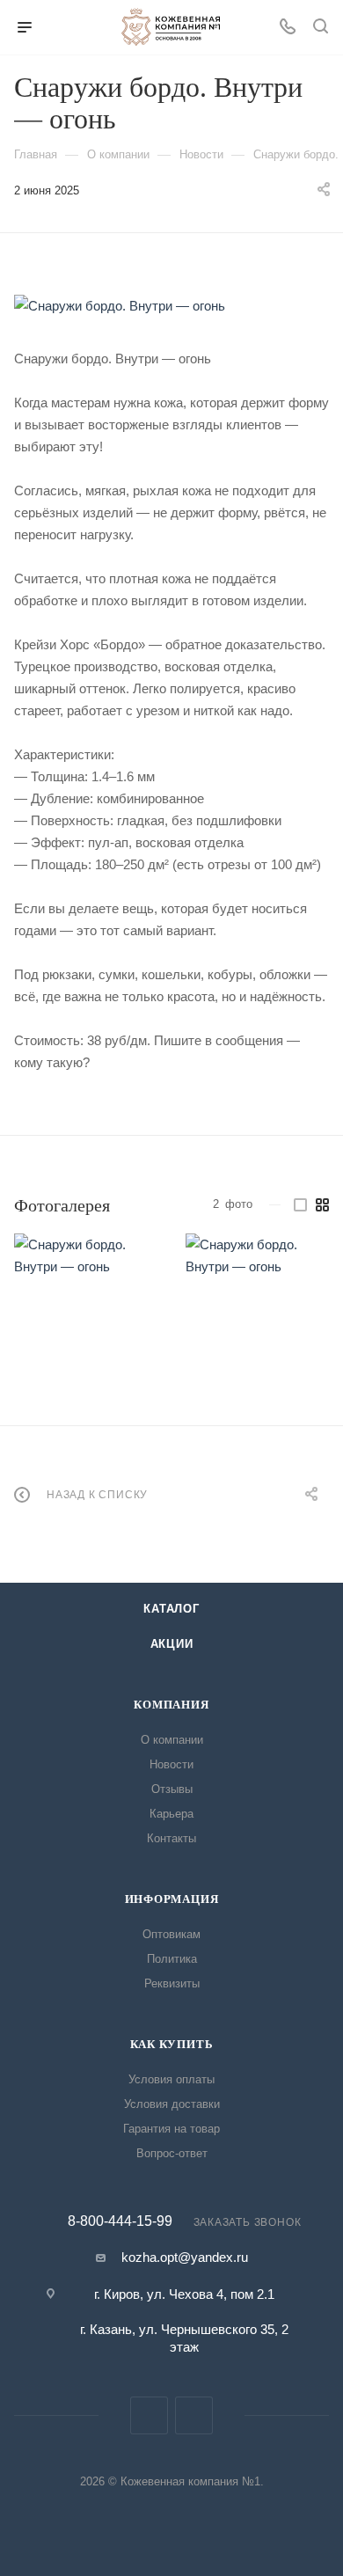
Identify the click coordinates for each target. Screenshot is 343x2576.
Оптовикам (171, 1934)
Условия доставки (172, 2104)
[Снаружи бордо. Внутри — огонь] (171, 306)
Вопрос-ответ (172, 2153)
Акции (172, 1644)
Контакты (171, 1838)
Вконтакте (149, 2415)
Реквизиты (172, 1983)
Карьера (171, 1814)
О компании (172, 1740)
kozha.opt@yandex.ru (185, 2257)
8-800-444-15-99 (120, 2221)
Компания (171, 1705)
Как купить (172, 2044)
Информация (172, 1899)
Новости (171, 1764)
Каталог (171, 1609)
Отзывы (172, 1789)
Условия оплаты (171, 2079)
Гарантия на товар (171, 2129)
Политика (172, 1959)
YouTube (194, 2415)
